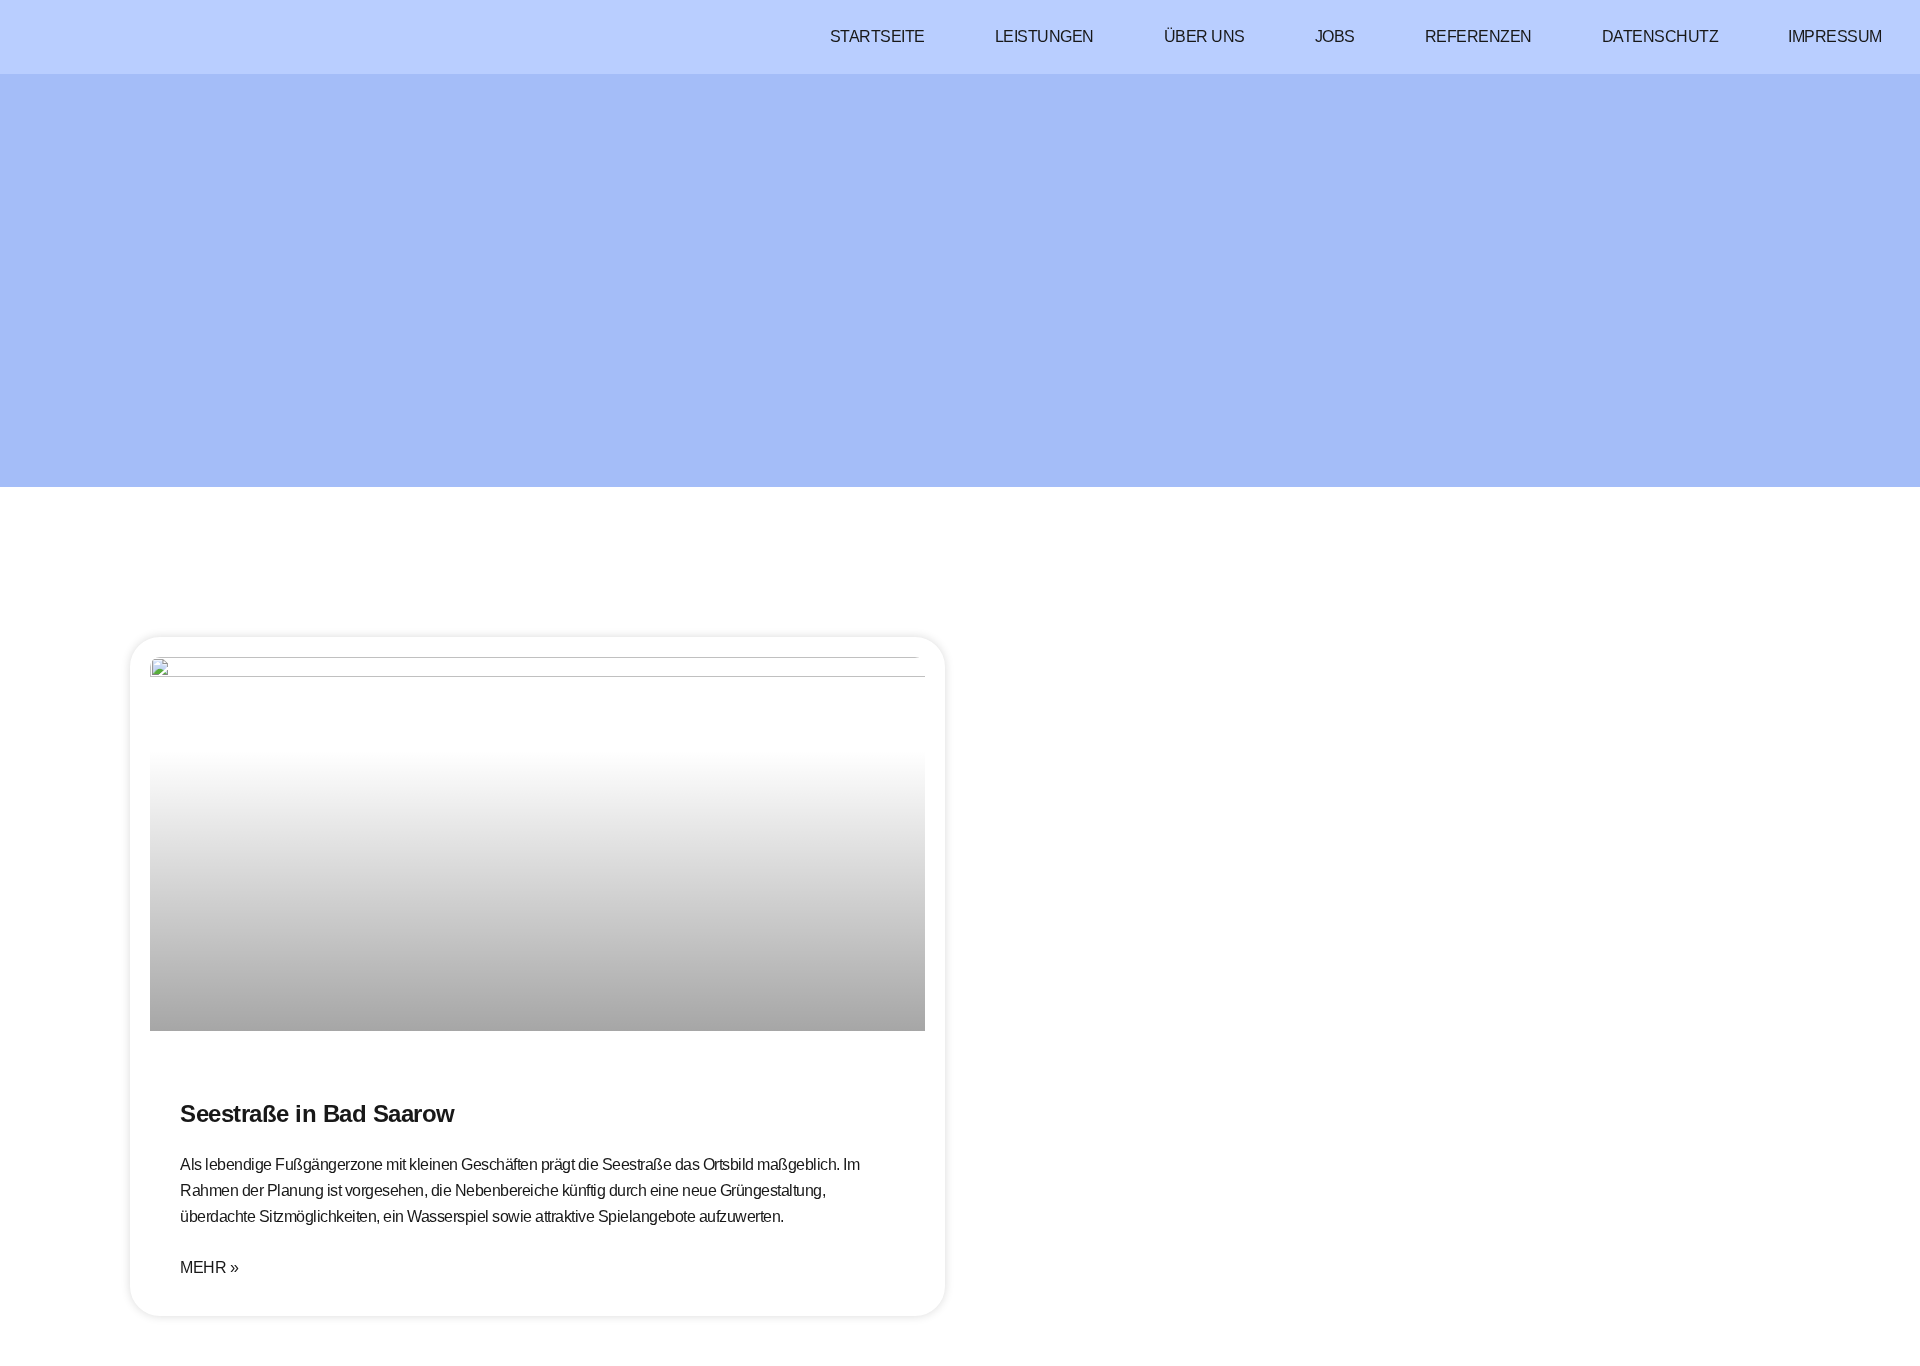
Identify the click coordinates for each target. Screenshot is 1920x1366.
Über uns (1204, 36)
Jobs (1335, 36)
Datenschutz (1660, 36)
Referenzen (1478, 36)
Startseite (877, 36)
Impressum (1835, 36)
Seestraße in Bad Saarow (317, 1113)
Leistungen (1044, 36)
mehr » (209, 1268)
